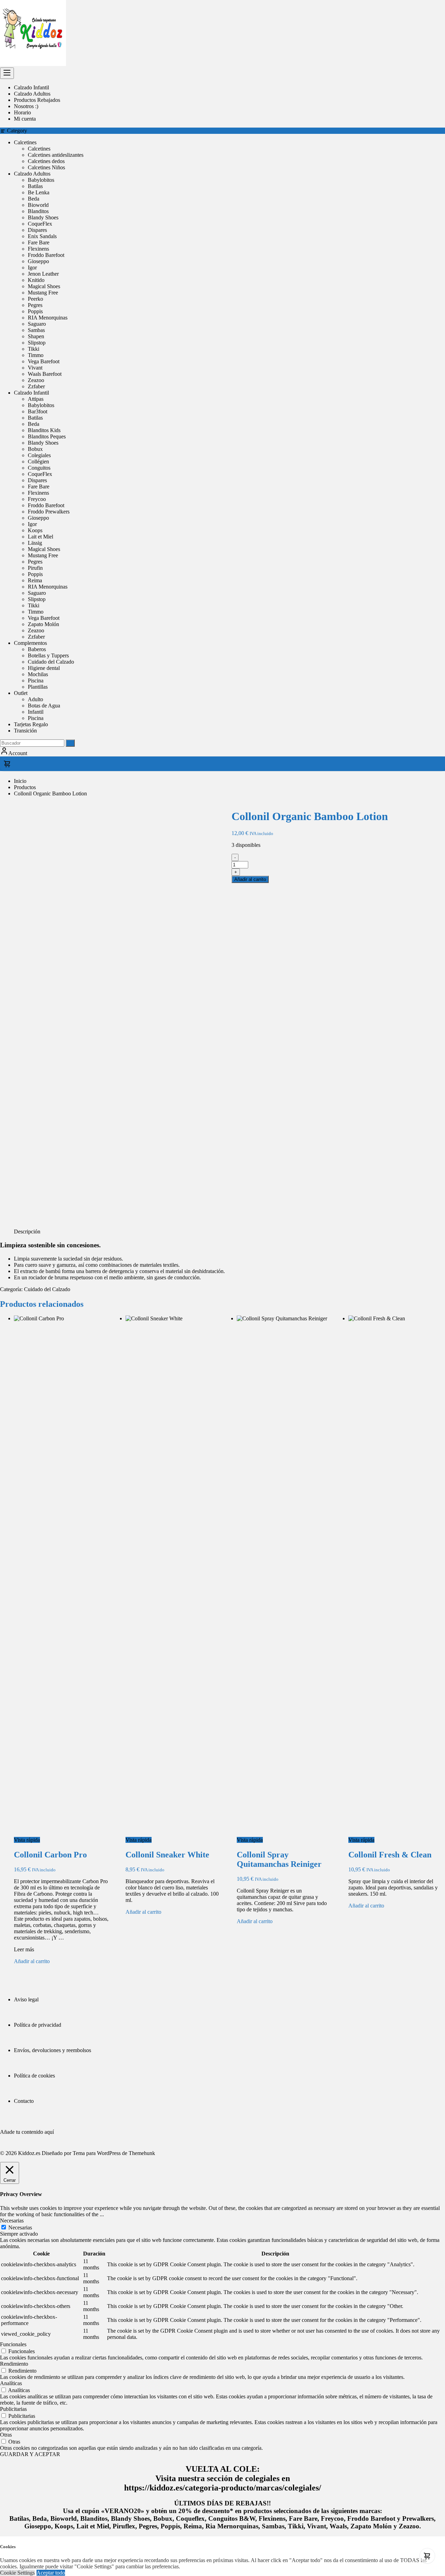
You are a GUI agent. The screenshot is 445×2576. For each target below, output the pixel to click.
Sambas (36, 330)
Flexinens (38, 249)
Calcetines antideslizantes (56, 155)
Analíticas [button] (11, 2383)
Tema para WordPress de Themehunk (114, 2153)
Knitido (36, 280)
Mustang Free (43, 293)
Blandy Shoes (43, 217)
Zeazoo (36, 380)
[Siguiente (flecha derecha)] (433, 1288)
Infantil (36, 712)
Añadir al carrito (250, 879)
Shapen (36, 336)
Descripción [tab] (27, 1232)
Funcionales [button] (13, 2344)
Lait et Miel (41, 537)
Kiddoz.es (29, 2153)
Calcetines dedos (46, 161)
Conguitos (39, 468)
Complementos (30, 643)
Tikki (34, 349)
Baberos (37, 649)
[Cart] (222, 764)
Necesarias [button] (12, 2221)
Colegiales (39, 455)
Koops (35, 530)
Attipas (36, 399)
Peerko (35, 299)
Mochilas (38, 674)
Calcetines (25, 142)
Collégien (38, 461)
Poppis (35, 311)
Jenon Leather (43, 274)
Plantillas (38, 687)
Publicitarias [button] (13, 2409)
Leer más (24, 1949)
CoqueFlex (40, 224)
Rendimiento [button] (14, 2364)
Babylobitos (41, 180)
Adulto (35, 699)
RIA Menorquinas (48, 318)
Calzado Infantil (31, 393)
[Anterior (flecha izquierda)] (12, 1288)
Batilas (35, 186)
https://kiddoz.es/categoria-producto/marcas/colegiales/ (223, 2488)
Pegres (35, 305)
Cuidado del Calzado (51, 662)
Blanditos (38, 211)
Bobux (35, 449)
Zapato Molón (43, 624)
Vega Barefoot (44, 361)
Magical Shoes (44, 286)
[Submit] (70, 743)
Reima (35, 580)
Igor (32, 268)
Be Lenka (39, 192)
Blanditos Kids (44, 430)
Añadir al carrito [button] (32, 1961)
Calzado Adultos (32, 174)
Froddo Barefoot (46, 255)
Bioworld (38, 205)
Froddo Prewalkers (49, 512)
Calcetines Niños (46, 167)
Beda (34, 199)
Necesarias (20, 2227)
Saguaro (37, 324)
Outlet (21, 693)
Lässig (35, 543)
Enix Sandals (42, 236)
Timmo (36, 355)
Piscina (36, 681)
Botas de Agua (44, 706)
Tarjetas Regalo (31, 724)
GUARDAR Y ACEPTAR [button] (30, 2454)
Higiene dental (44, 668)
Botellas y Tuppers (48, 655)
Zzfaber (36, 386)
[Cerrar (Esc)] (437, 8)
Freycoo (37, 499)
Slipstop (37, 343)
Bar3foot (38, 411)
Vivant (35, 368)
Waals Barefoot (45, 374)
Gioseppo (38, 261)
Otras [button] (6, 2435)
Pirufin (35, 568)
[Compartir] (422, 8)
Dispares (37, 230)
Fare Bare (39, 242)
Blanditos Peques (47, 436)
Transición (25, 731)
